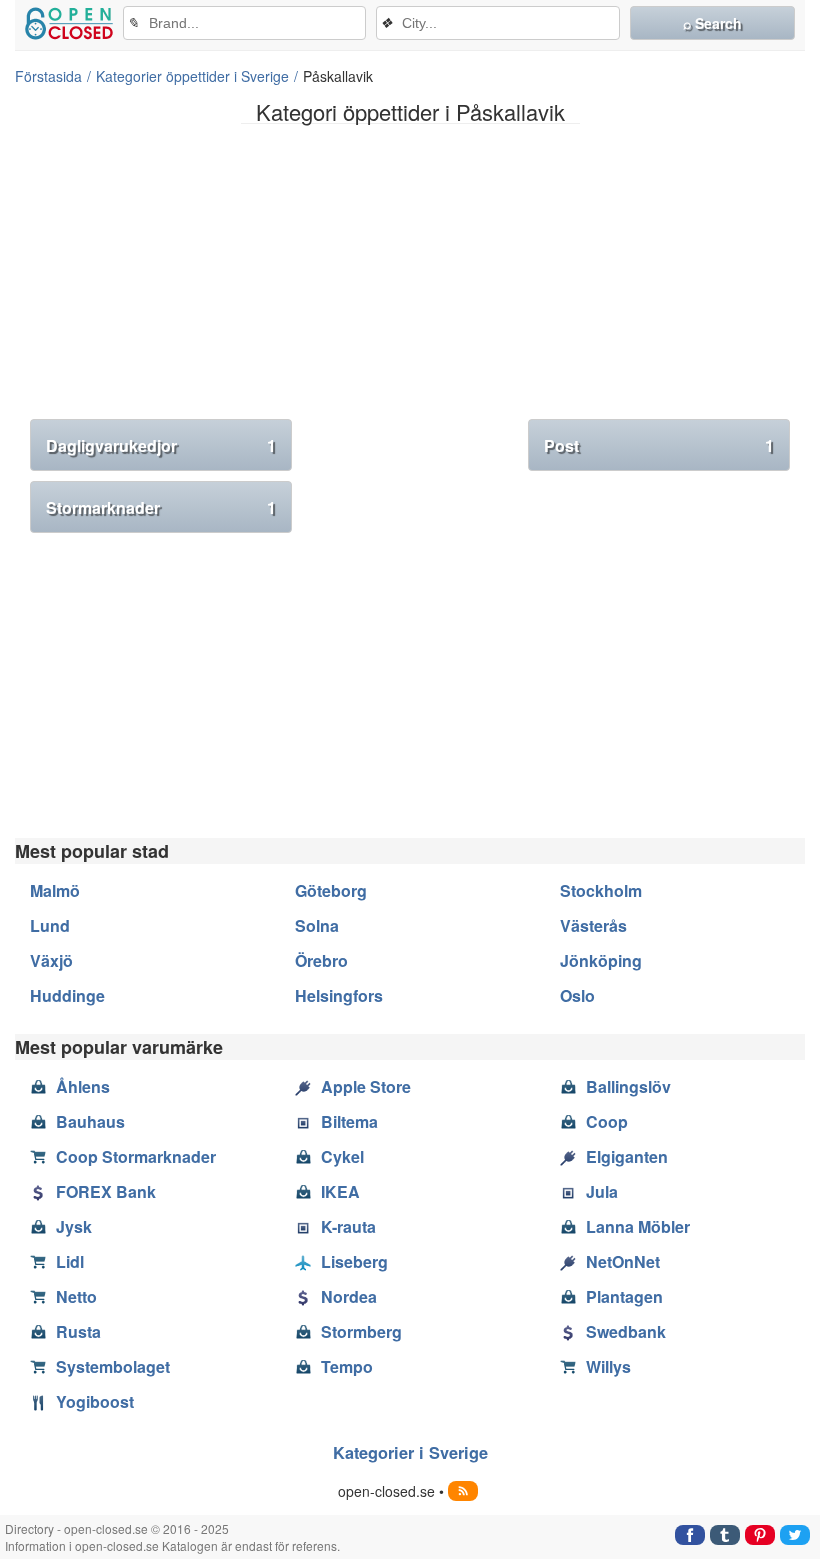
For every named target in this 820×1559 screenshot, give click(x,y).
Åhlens (83, 1086)
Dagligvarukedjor (161, 445)
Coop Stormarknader (136, 1156)
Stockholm (601, 890)
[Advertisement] (410, 279)
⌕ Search (712, 23)
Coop (607, 1121)
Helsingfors (339, 995)
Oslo (577, 995)
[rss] (463, 1491)
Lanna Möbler (638, 1226)
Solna (317, 925)
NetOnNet (623, 1261)
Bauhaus (90, 1121)
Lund (50, 925)
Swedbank (626, 1331)
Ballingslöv (628, 1086)
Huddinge (67, 995)
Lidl (70, 1261)
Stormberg (361, 1331)
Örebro (321, 960)
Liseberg (354, 1261)
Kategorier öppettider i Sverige (192, 76)
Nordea (349, 1296)
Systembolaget (113, 1366)
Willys (608, 1366)
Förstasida (48, 76)
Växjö (51, 960)
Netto (76, 1296)
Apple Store (366, 1086)
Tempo (347, 1366)
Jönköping (601, 960)
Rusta (78, 1331)
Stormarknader (161, 507)
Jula (602, 1191)
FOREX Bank (106, 1191)
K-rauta (348, 1226)
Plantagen (624, 1296)
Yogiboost (95, 1401)
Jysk (74, 1226)
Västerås (593, 925)
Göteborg (331, 890)
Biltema (349, 1121)
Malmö (55, 890)
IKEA (340, 1191)
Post (659, 445)
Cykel (342, 1156)
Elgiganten (627, 1156)
